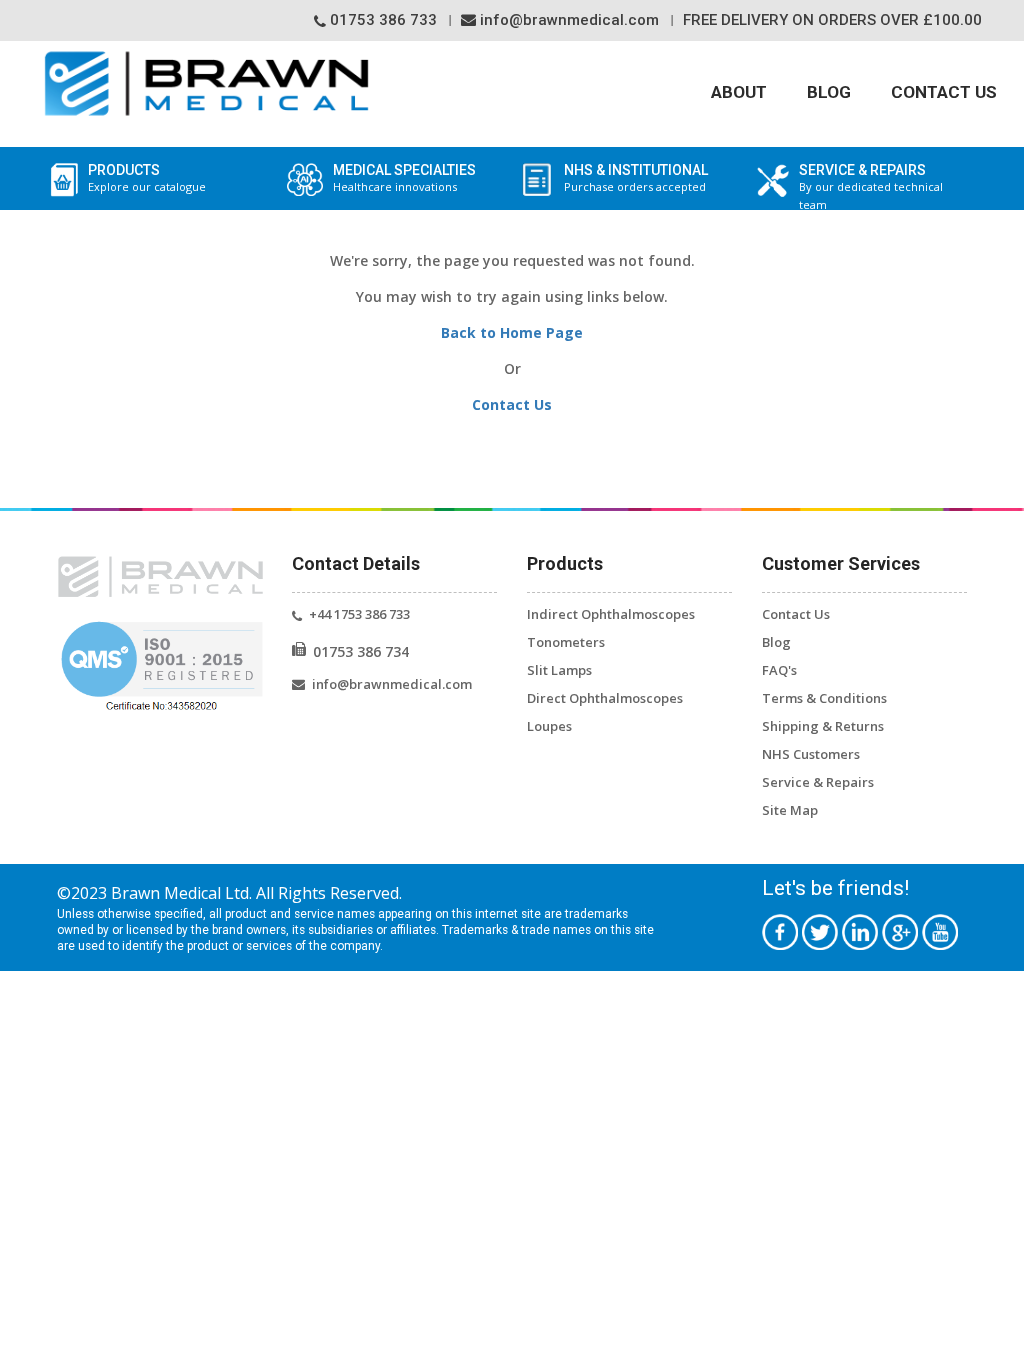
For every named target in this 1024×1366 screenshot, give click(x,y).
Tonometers (566, 642)
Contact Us (944, 92)
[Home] (206, 83)
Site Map (790, 810)
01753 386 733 (381, 20)
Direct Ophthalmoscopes (605, 698)
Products (147, 178)
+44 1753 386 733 (359, 614)
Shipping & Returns (823, 726)
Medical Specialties (404, 178)
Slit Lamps (559, 670)
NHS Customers (811, 754)
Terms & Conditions (824, 698)
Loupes (549, 726)
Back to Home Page (512, 332)
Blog (829, 92)
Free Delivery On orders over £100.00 (832, 20)
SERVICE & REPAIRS (871, 187)
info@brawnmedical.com (567, 20)
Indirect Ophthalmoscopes (611, 614)
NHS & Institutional (636, 178)
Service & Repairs (818, 782)
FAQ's (779, 670)
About (739, 92)
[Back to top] (984, 1324)
